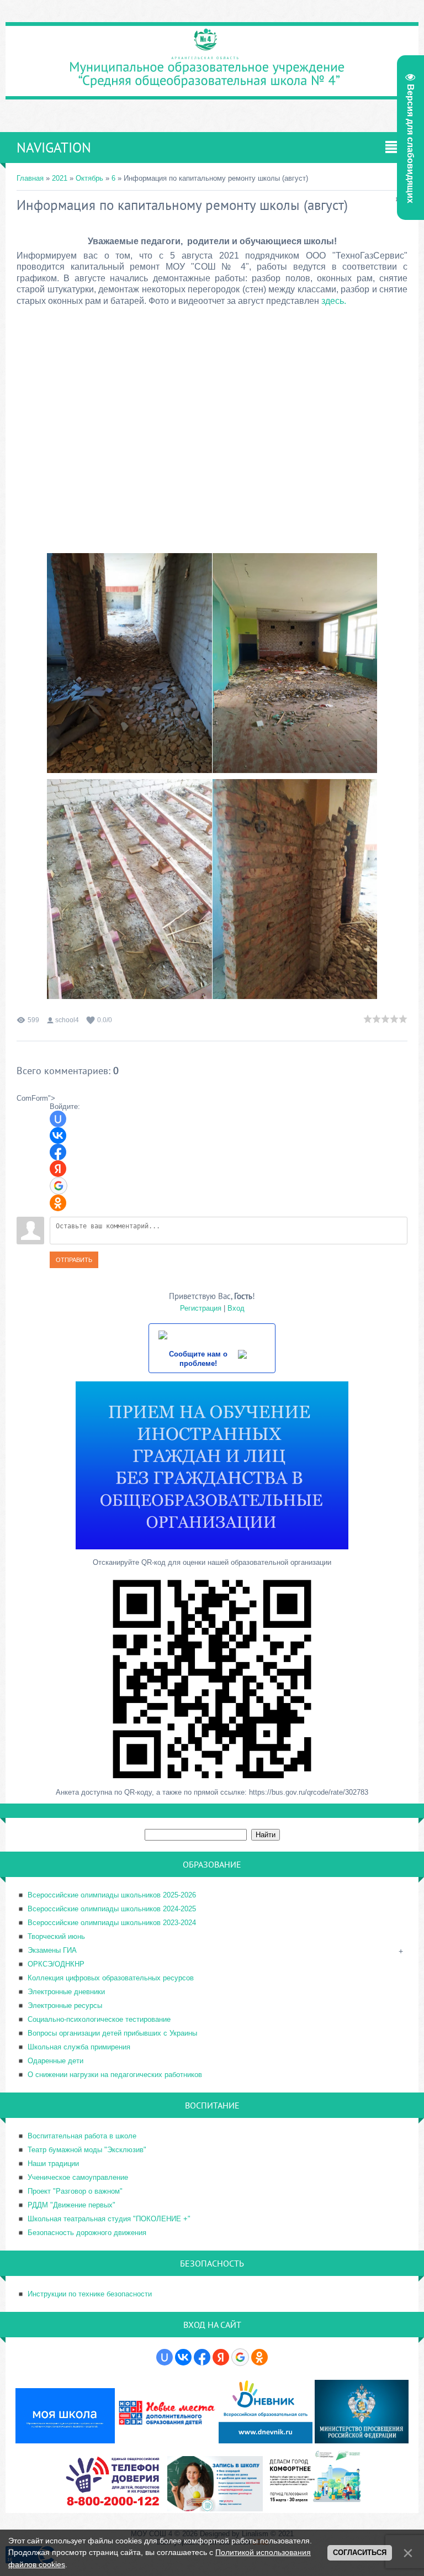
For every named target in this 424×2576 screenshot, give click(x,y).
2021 (60, 178)
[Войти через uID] (58, 1119)
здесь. (334, 301)
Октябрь (89, 178)
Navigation (54, 148)
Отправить (74, 1260)
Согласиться (360, 2553)
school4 (67, 1020)
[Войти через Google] (59, 1186)
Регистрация (201, 1308)
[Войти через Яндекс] (58, 1169)
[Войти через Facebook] (58, 1152)
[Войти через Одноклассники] (58, 1203)
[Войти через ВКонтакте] (58, 1135)
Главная (30, 178)
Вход (236, 1308)
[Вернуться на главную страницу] (212, 93)
